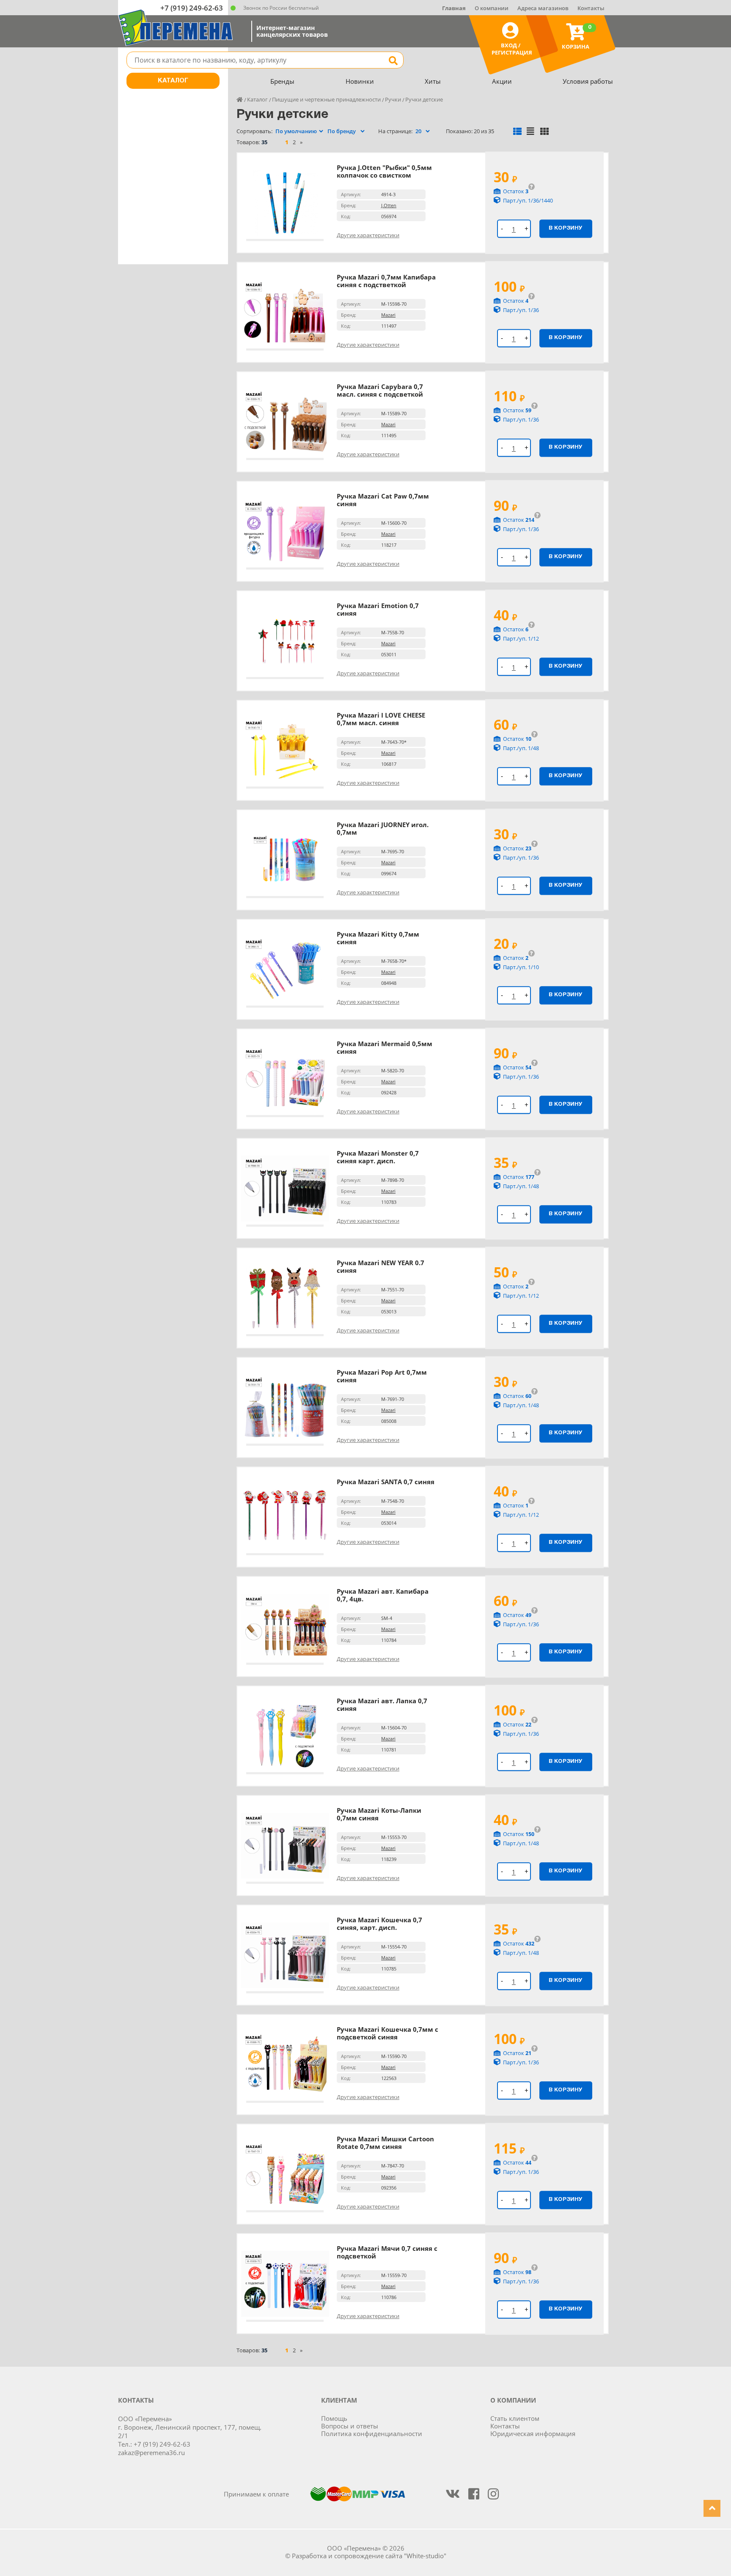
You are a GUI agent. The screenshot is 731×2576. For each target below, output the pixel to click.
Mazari (388, 315)
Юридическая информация (533, 2433)
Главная (454, 8)
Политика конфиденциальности (372, 2433)
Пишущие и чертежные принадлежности (326, 99)
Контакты (591, 8)
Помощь (334, 2418)
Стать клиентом (515, 2418)
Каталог (173, 81)
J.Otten (389, 205)
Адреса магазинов (543, 8)
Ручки (393, 99)
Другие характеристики (368, 235)
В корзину (566, 228)
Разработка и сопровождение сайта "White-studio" (369, 2556)
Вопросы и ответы (350, 2426)
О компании (492, 8)
